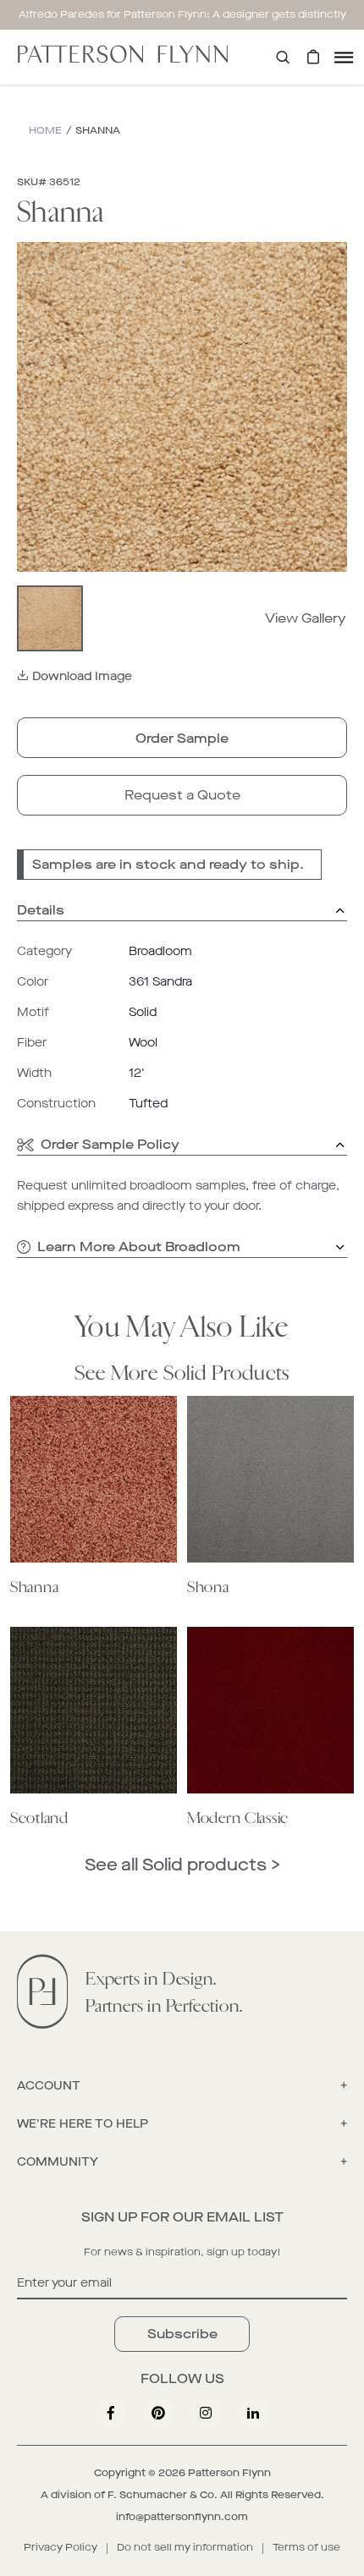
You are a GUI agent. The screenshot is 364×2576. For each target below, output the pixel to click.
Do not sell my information (185, 2547)
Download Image (82, 676)
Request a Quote (182, 795)
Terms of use (306, 2547)
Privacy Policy (61, 2547)
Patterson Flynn (229, 2473)
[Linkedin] (253, 2413)
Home (45, 130)
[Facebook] (111, 2413)
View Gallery (306, 618)
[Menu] (344, 57)
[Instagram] (206, 2413)
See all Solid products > (182, 1865)
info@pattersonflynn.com (182, 2517)
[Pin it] (158, 2413)
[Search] (283, 57)
